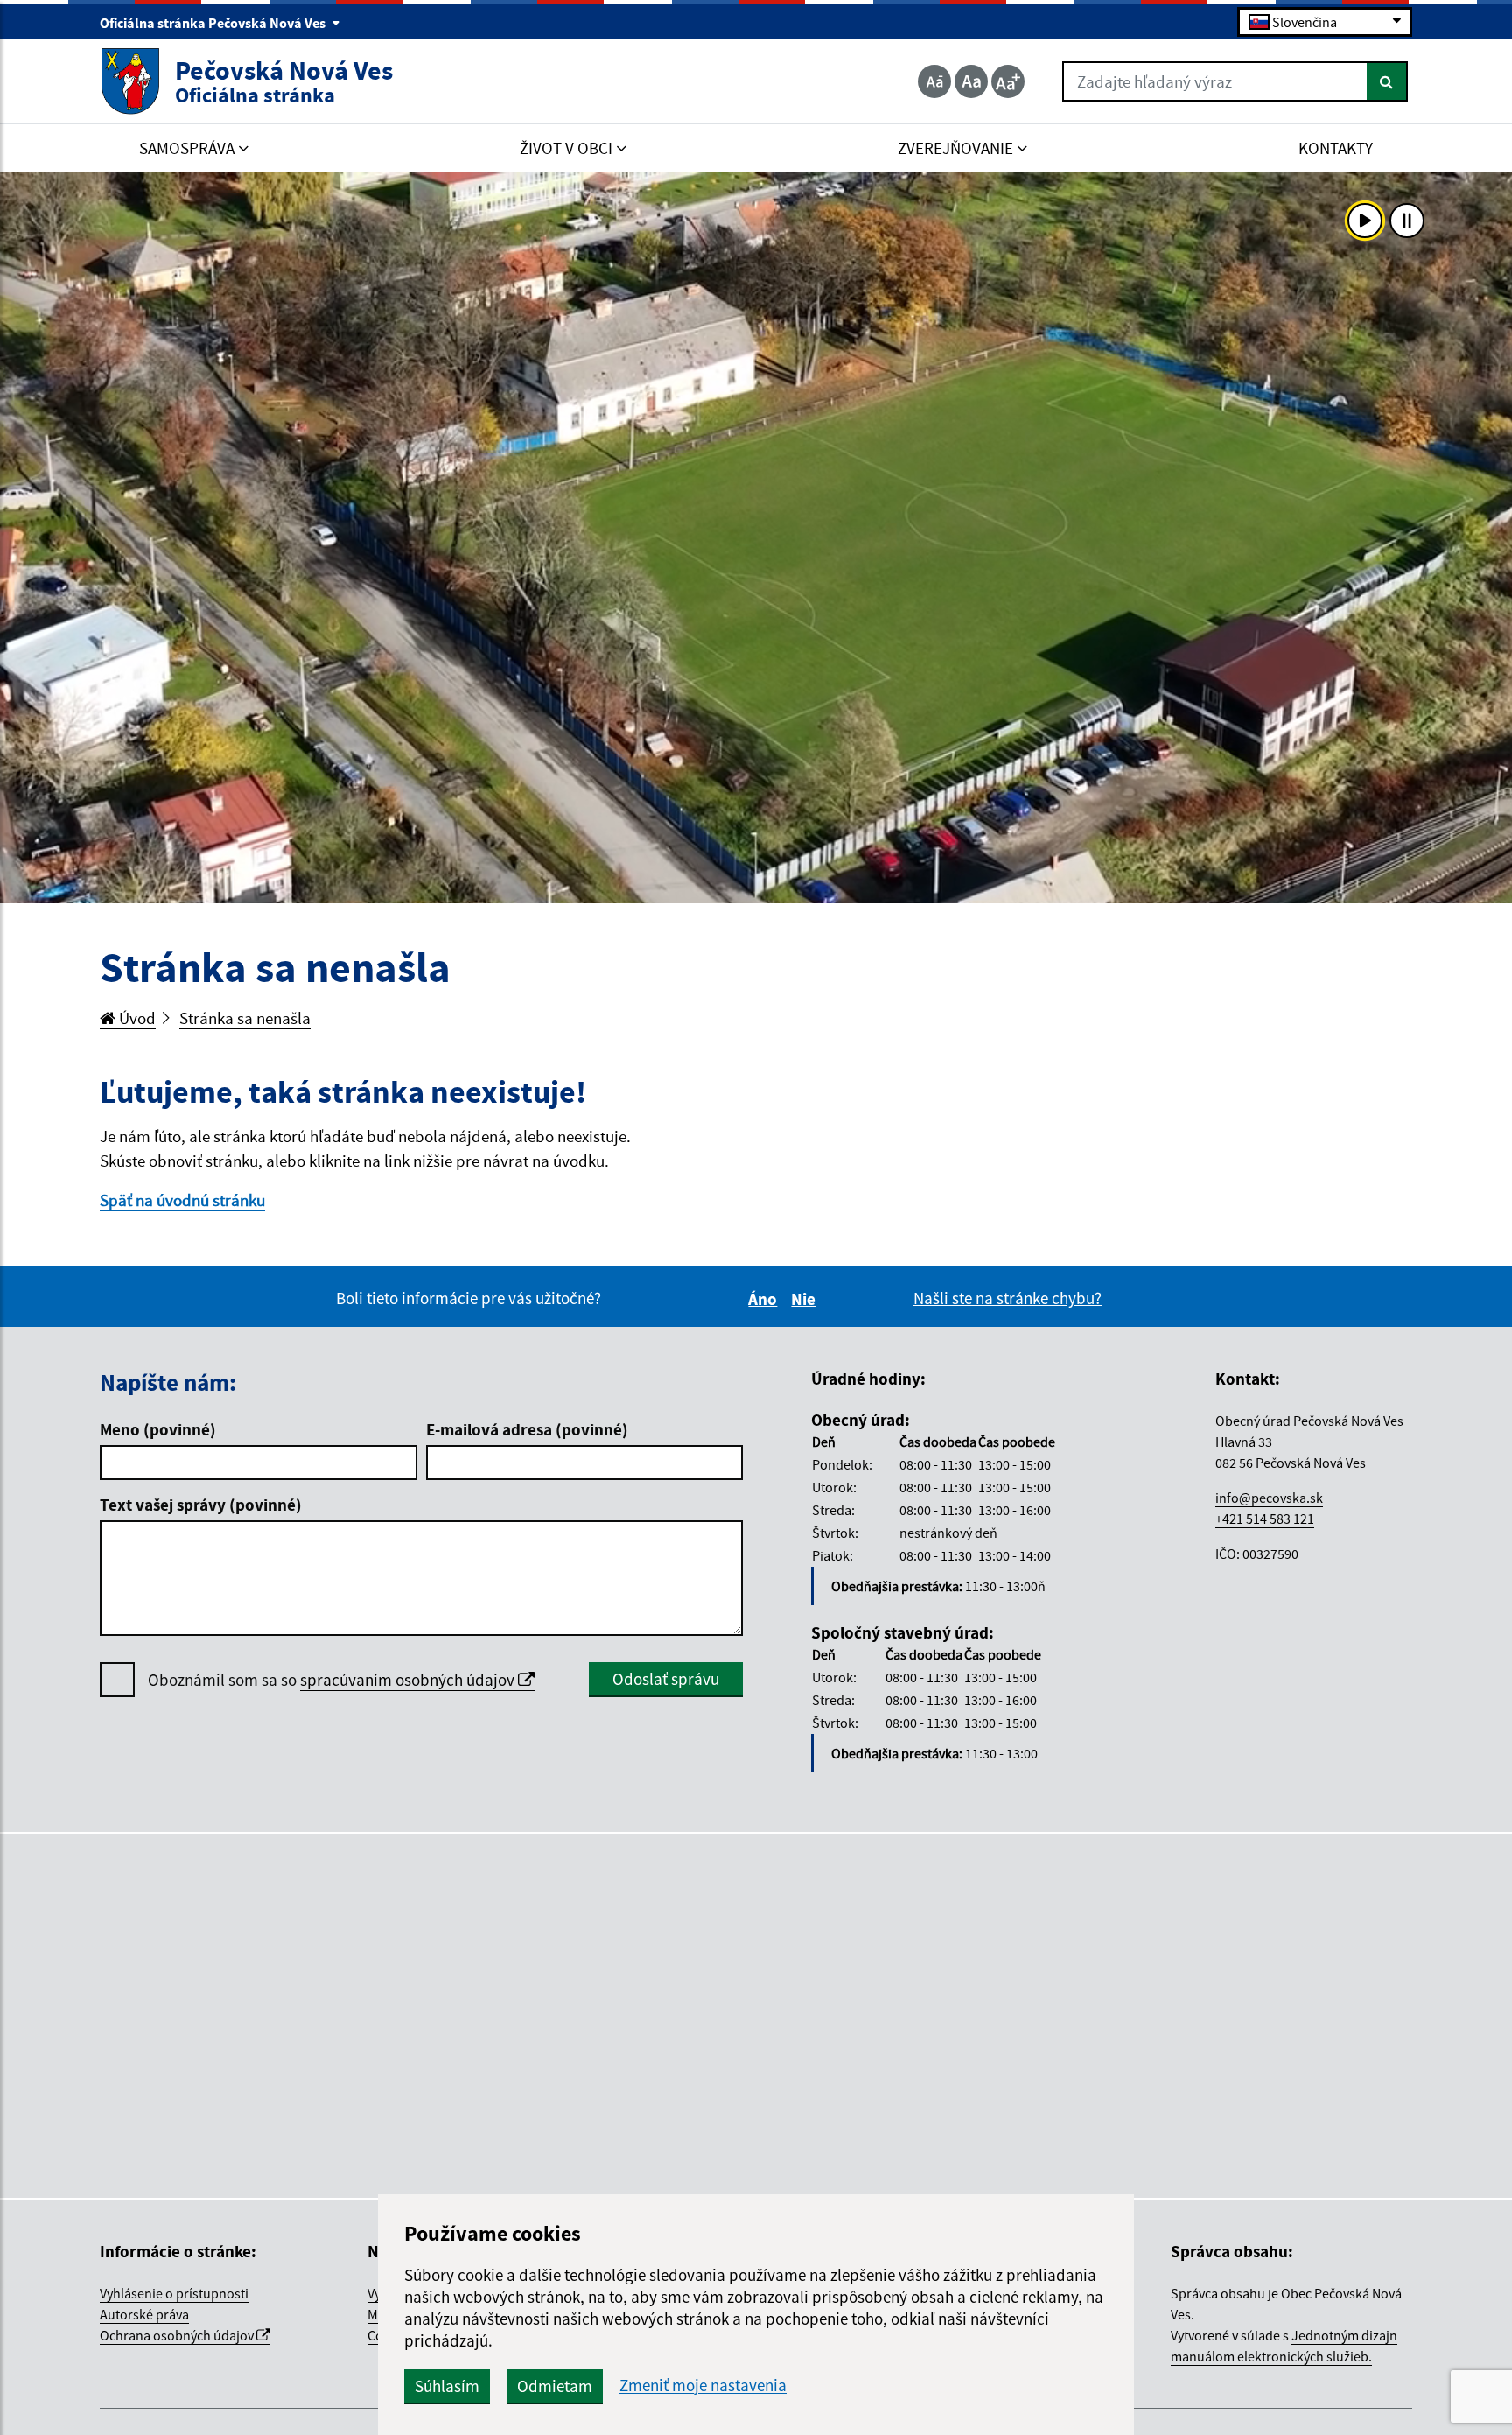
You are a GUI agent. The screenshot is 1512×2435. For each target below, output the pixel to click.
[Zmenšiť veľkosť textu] (934, 81)
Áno (765, 1299)
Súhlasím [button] (447, 2386)
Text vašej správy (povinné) (201, 1505)
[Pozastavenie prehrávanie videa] (1407, 221)
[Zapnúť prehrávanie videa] (1365, 221)
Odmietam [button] (555, 2386)
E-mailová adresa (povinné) (527, 1429)
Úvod (136, 1018)
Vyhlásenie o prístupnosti (174, 2293)
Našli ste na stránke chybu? (1008, 1298)
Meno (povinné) (158, 1429)
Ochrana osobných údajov (178, 2335)
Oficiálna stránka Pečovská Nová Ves (214, 23)
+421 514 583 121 (1265, 1519)
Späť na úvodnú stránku (182, 1200)
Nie (806, 1299)
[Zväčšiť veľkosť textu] (1008, 81)
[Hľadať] (1387, 81)
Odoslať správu (666, 1679)
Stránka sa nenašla (245, 1018)
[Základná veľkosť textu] (971, 81)
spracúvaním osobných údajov (409, 1680)
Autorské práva (144, 2314)
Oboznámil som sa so (333, 1680)
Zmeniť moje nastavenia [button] (703, 2386)
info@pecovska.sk (1269, 1498)
